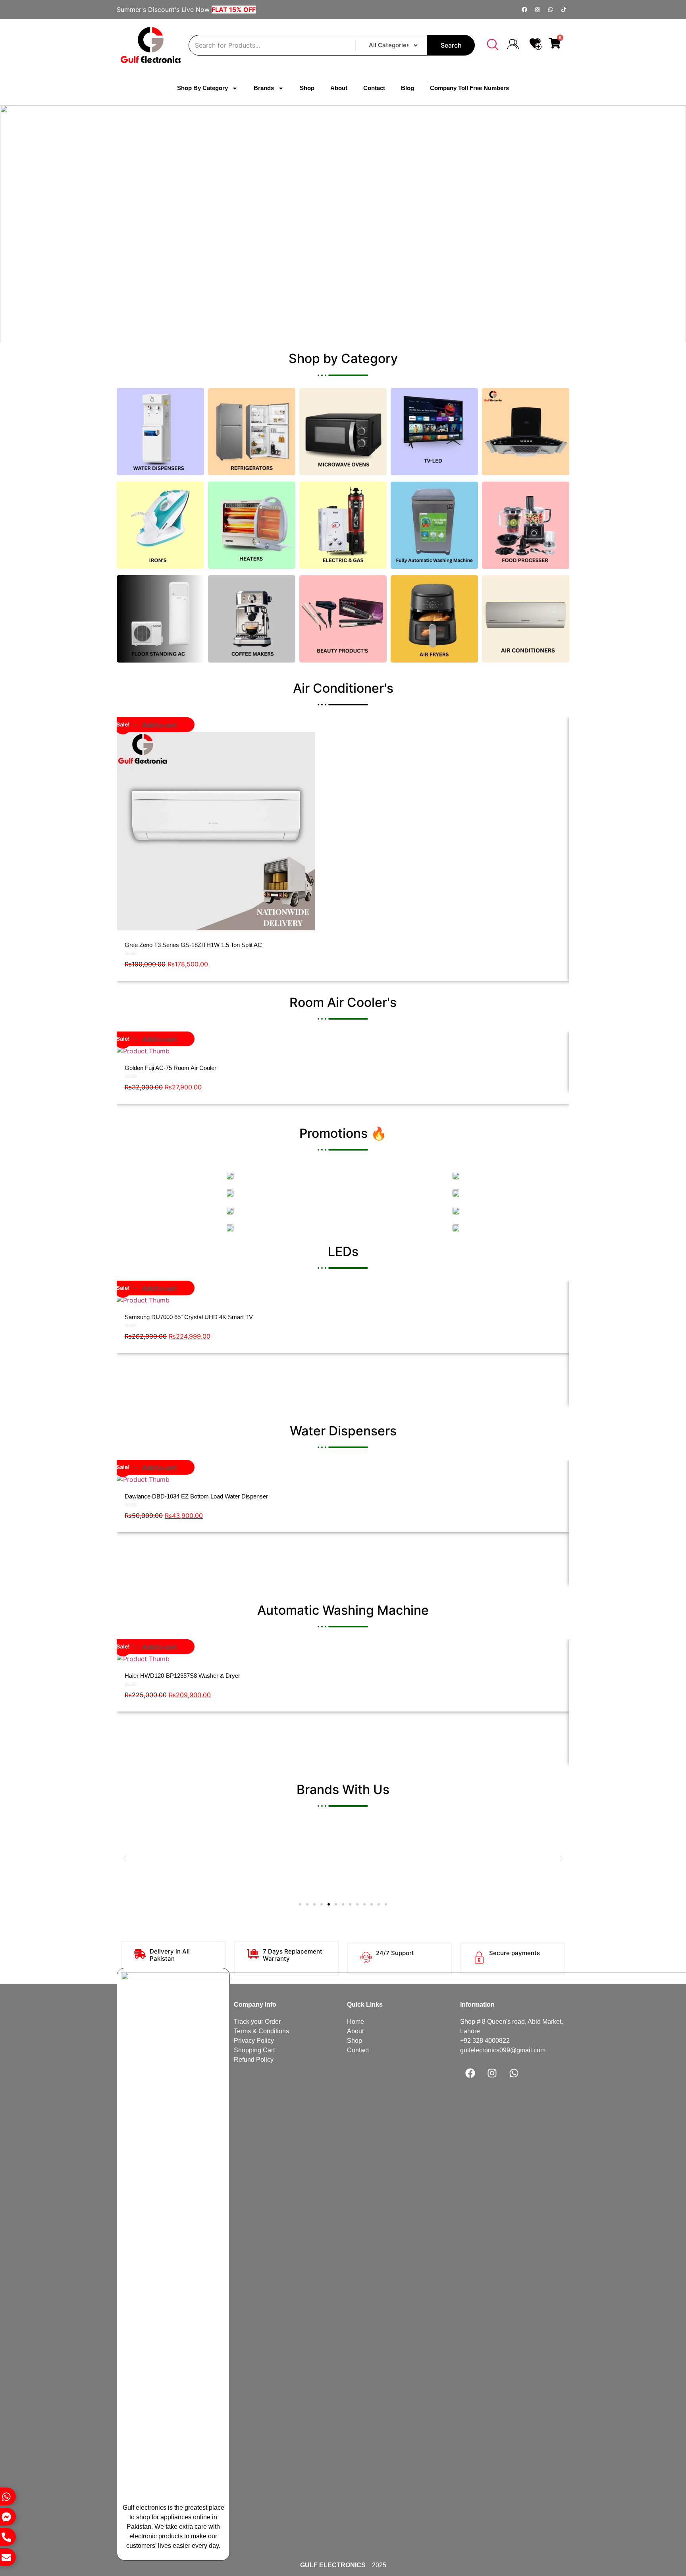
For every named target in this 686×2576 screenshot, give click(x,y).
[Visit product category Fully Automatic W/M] (434, 525)
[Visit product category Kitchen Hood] (526, 432)
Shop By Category (202, 88)
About (339, 88)
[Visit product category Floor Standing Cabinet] (160, 619)
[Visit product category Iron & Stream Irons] (160, 525)
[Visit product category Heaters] (252, 525)
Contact (374, 88)
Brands (264, 88)
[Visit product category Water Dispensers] (160, 432)
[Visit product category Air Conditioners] (526, 619)
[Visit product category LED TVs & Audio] (434, 432)
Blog (408, 88)
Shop (307, 88)
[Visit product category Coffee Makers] (252, 619)
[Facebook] (524, 10)
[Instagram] (538, 10)
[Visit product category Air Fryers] (434, 619)
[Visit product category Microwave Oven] (343, 432)
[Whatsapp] (551, 10)
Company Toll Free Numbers (469, 88)
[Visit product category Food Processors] (526, 525)
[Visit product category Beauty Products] (343, 619)
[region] (343, 224)
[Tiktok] (564, 10)
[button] (493, 45)
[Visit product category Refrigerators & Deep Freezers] (252, 432)
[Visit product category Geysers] (343, 525)
